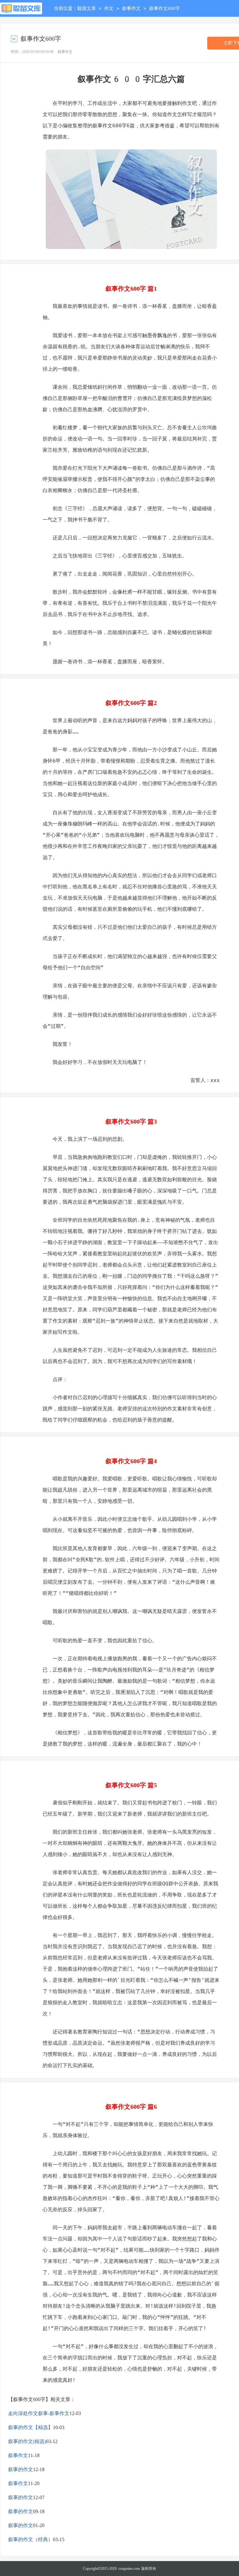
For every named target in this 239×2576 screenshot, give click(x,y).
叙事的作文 (21, 2469)
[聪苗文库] (21, 8)
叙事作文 (131, 8)
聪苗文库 (87, 8)
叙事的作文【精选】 (30, 2427)
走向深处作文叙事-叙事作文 (39, 2413)
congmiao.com (129, 2569)
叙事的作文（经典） (30, 2539)
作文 (109, 8)
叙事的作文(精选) (27, 2441)
